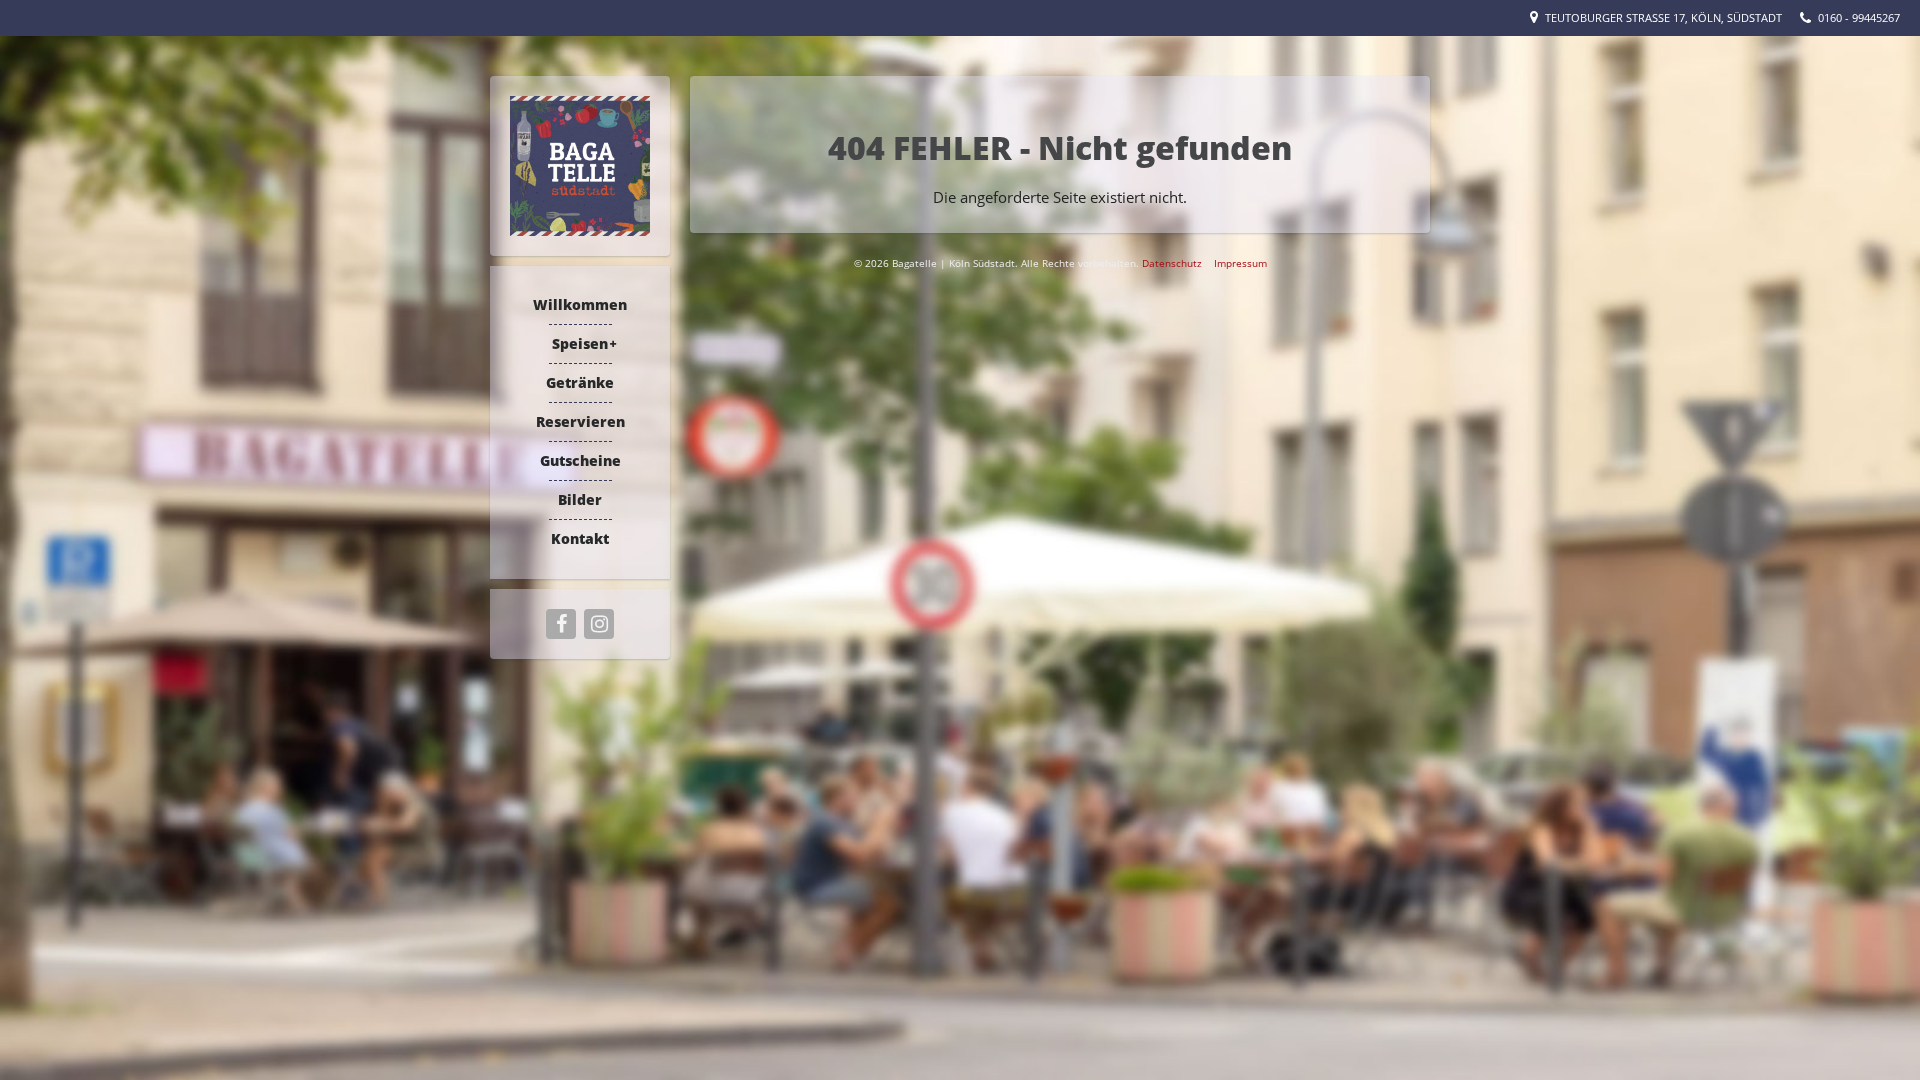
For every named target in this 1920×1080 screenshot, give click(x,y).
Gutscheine (580, 460)
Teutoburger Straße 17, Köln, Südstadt (1663, 17)
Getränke (580, 382)
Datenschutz (1173, 263)
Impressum (1240, 263)
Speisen (580, 343)
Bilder (580, 499)
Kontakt (580, 538)
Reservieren (580, 421)
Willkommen (580, 304)
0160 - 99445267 (1859, 17)
